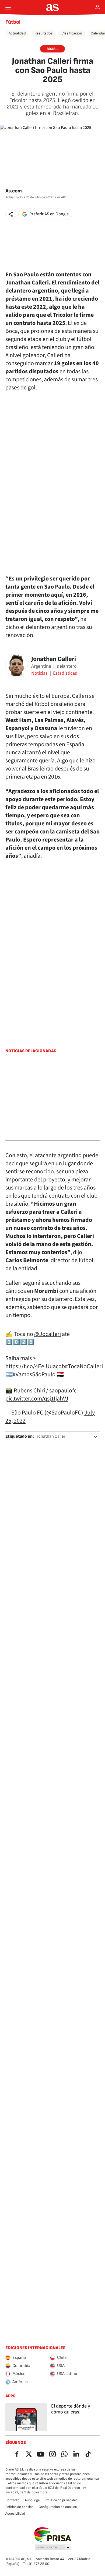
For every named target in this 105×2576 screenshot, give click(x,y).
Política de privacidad (62, 2500)
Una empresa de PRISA (53, 2535)
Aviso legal (33, 2500)
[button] (11, 214)
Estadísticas (65, 673)
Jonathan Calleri (54, 659)
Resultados (44, 33)
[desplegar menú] (8, 8)
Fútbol (13, 22)
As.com (14, 191)
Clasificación (72, 33)
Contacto (12, 2500)
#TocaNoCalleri (84, 1366)
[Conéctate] (97, 8)
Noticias (39, 673)
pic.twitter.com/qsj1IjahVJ (37, 1399)
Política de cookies (19, 2507)
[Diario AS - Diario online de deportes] (53, 8)
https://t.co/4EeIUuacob (35, 1366)
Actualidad (17, 33)
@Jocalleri (48, 1334)
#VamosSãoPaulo (34, 1374)
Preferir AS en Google (49, 214)
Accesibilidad (15, 2514)
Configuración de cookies (58, 2507)
